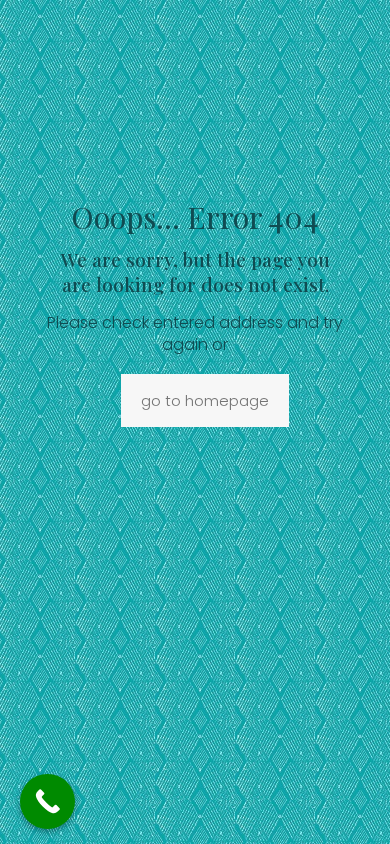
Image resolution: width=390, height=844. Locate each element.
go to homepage (205, 400)
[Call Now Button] (47, 801)
